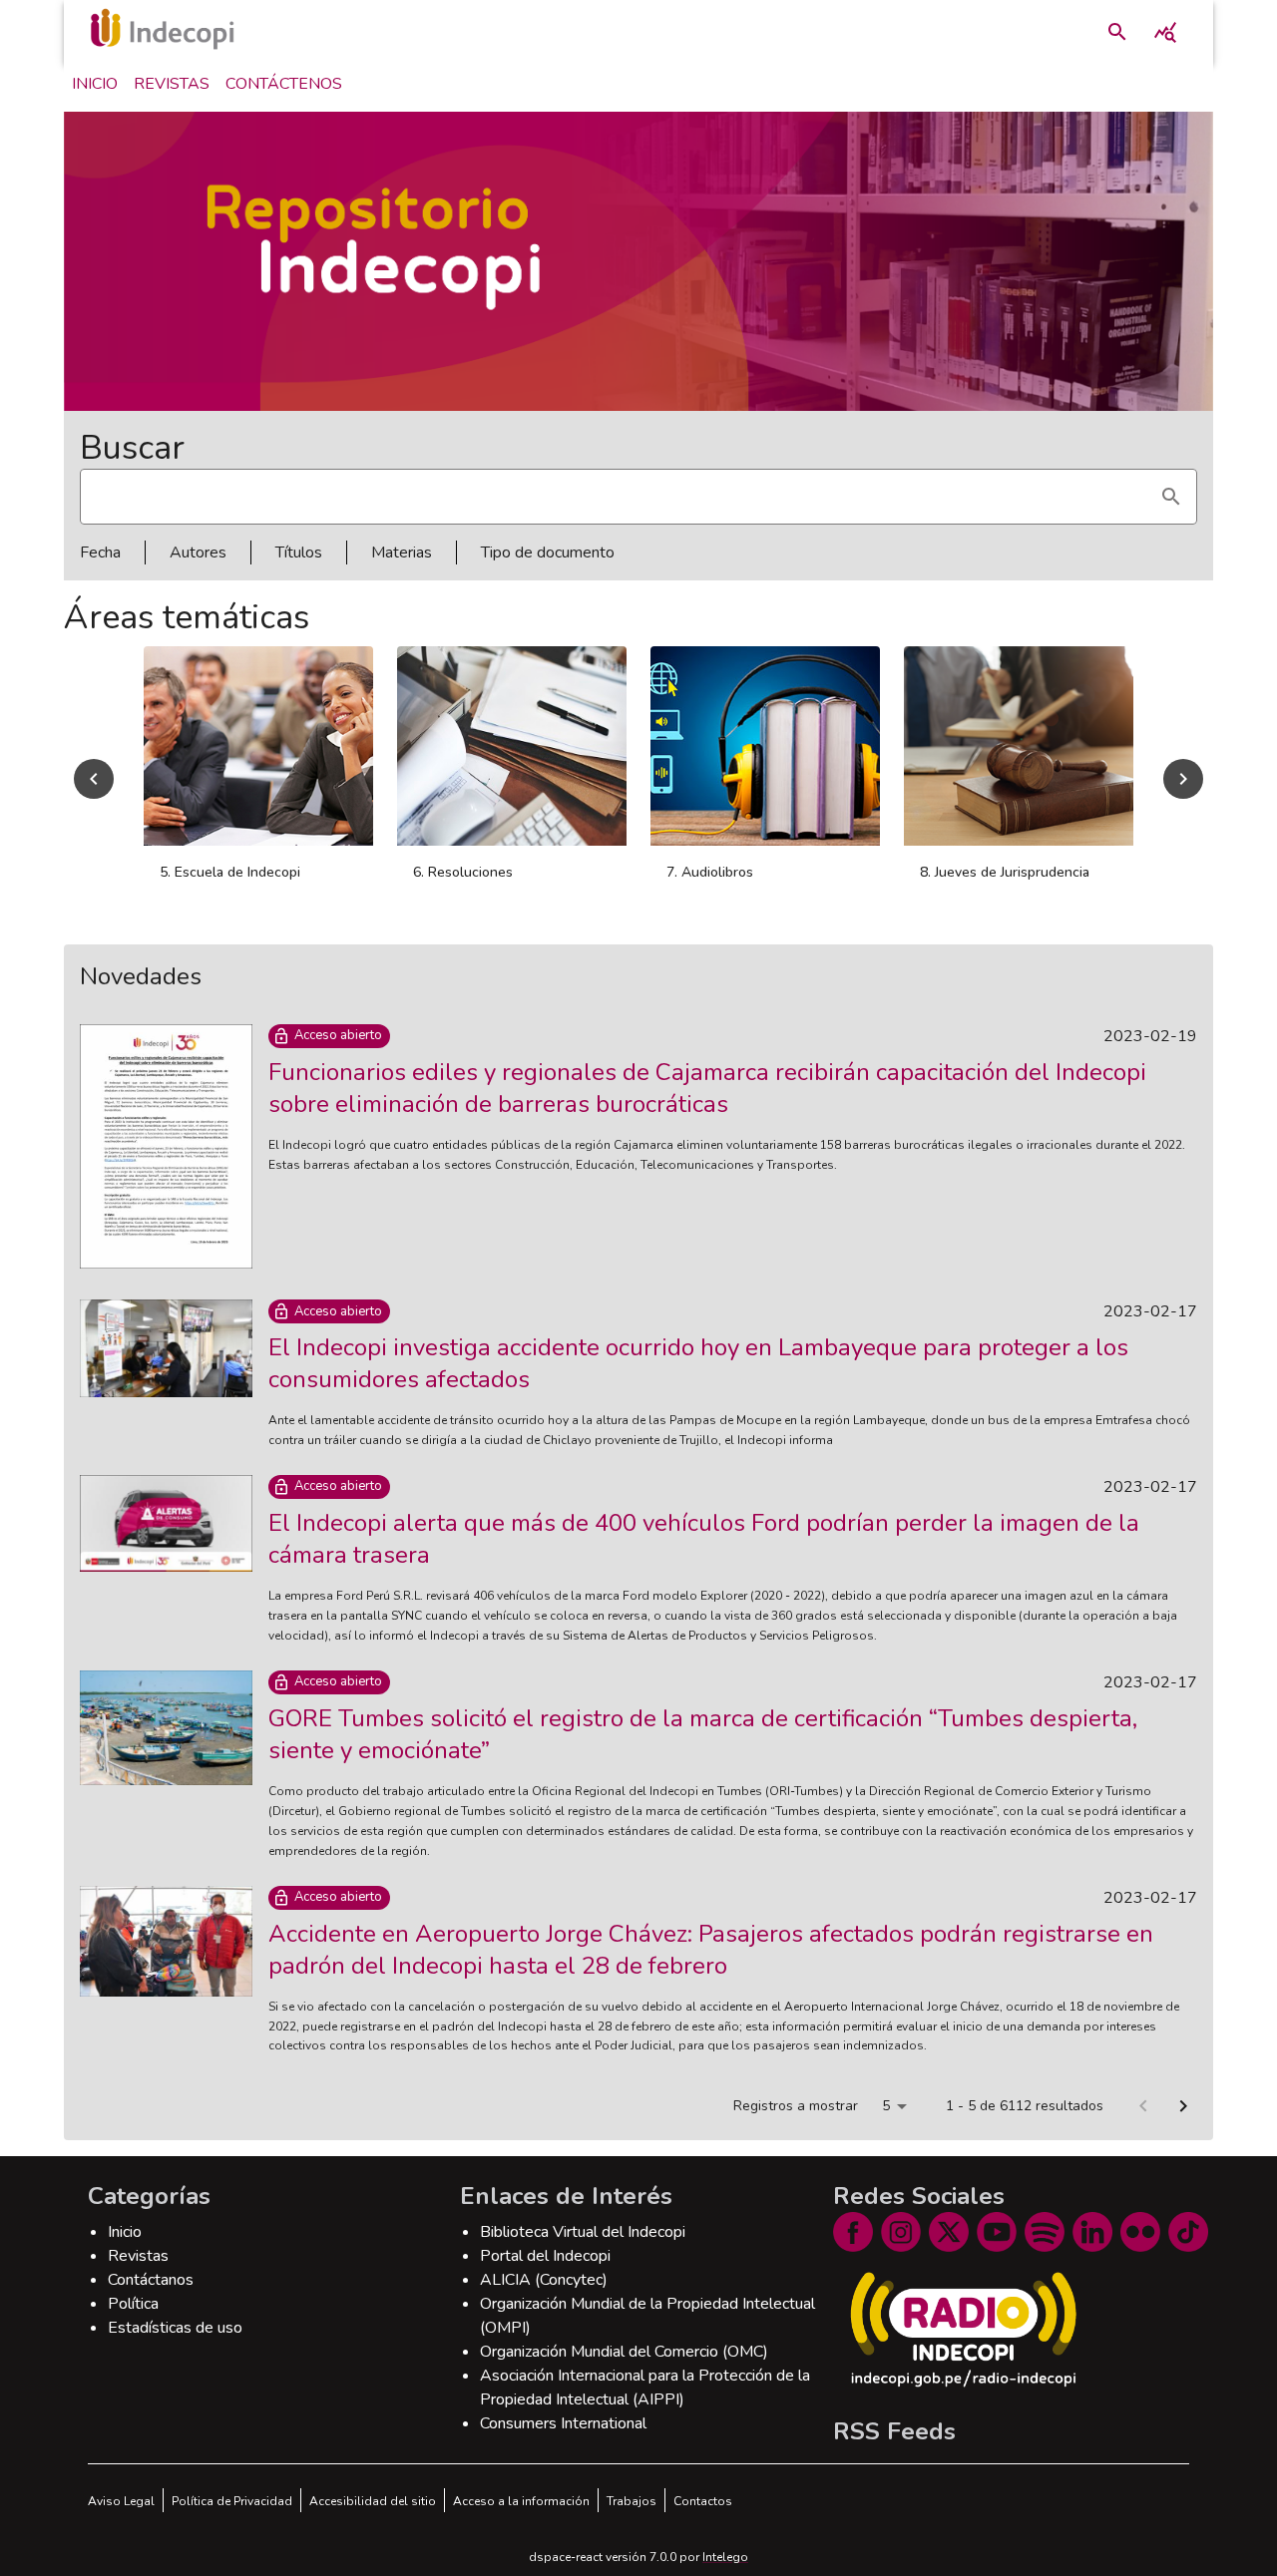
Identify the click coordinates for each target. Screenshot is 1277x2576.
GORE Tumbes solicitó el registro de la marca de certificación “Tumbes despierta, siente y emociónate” (703, 1734)
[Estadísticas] (1165, 32)
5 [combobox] (886, 2106)
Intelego (725, 2557)
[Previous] (94, 779)
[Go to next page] (1183, 2106)
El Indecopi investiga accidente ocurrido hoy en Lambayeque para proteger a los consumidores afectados (698, 1363)
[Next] (1183, 779)
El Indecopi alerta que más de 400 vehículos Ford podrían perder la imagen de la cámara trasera (704, 1539)
